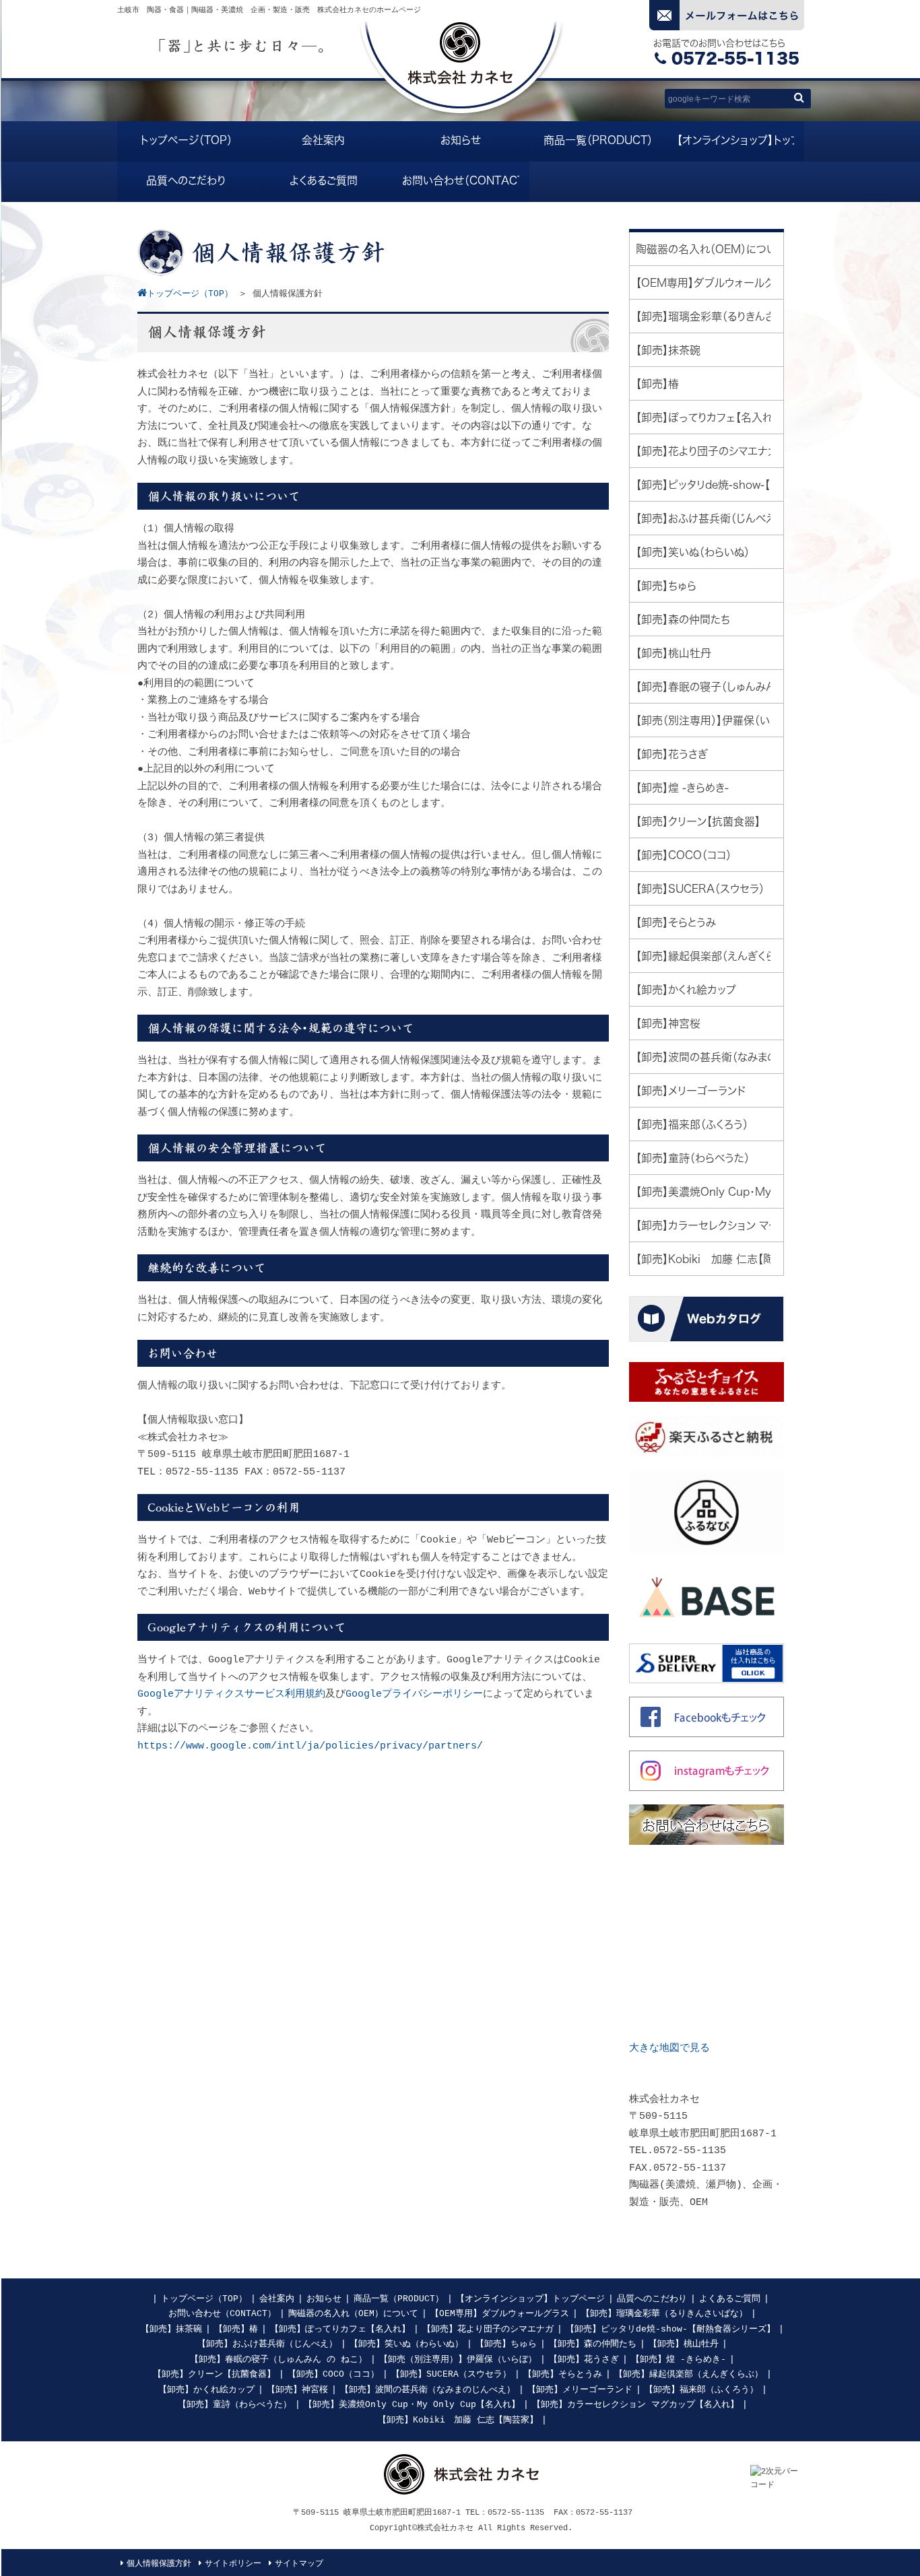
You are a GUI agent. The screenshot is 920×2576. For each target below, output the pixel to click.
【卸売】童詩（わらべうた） (235, 2405)
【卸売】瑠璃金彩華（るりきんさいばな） (664, 2314)
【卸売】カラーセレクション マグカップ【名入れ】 (635, 2405)
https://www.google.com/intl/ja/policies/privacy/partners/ (310, 1746)
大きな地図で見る (669, 2048)
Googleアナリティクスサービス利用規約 (231, 1694)
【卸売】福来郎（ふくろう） (701, 2390)
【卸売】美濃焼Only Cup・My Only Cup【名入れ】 (412, 2405)
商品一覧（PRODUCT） (399, 2299)
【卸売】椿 (236, 2329)
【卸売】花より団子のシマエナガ (488, 2329)
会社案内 (277, 2299)
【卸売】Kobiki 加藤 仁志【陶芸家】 (458, 2420)
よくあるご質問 (730, 2299)
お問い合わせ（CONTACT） (222, 2314)
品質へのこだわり (652, 2299)
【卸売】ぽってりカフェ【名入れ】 (340, 2329)
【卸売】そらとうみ (563, 2374)
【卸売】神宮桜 (297, 2390)
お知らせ (324, 2299)
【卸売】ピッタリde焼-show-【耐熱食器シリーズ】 (670, 2329)
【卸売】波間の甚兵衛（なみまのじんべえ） (428, 2390)
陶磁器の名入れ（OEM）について (353, 2314)
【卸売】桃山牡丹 (684, 2344)
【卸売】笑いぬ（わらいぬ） (406, 2344)
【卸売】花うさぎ (584, 2360)
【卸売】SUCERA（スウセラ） (451, 2374)
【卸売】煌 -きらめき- (679, 2360)
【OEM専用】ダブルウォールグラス (500, 2314)
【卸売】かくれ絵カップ (206, 2390)
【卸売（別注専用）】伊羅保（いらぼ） (458, 2360)
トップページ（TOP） (204, 2299)
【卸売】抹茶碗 (171, 2329)
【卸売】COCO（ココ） (333, 2374)
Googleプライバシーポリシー (414, 1694)
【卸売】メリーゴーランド (580, 2390)
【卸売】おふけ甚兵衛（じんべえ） (267, 2344)
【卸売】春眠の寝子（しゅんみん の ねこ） (278, 2360)
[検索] (799, 97)
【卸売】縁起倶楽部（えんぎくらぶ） (689, 2374)
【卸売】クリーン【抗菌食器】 (214, 2374)
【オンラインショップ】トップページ (530, 2299)
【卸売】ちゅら (506, 2344)
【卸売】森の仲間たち (593, 2344)
